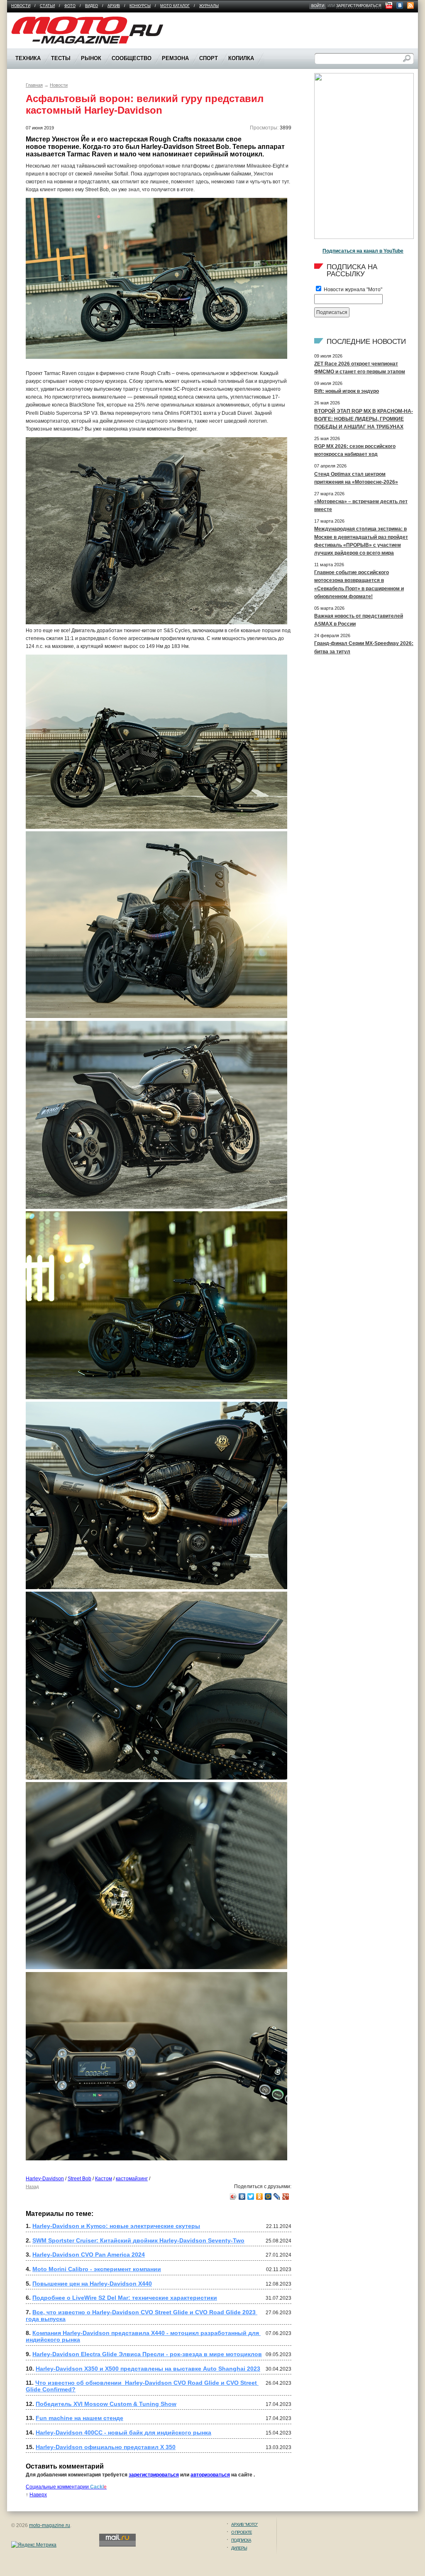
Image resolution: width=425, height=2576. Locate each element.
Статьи (47, 6)
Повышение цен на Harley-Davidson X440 (92, 2284)
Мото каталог (175, 6)
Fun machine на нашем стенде (79, 2418)
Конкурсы (140, 6)
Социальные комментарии (66, 2487)
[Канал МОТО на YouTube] (389, 5)
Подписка (241, 2540)
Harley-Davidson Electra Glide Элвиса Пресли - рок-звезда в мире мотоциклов (147, 2354)
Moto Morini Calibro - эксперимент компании (97, 2269)
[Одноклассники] (260, 2196)
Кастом (104, 2179)
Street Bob (79, 2179)
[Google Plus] (286, 2196)
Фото (70, 6)
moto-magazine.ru (50, 2525)
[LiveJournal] (277, 2196)
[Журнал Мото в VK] (400, 5)
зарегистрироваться (359, 6)
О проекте (242, 2532)
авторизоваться (210, 2475)
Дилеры (239, 2548)
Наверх (38, 2495)
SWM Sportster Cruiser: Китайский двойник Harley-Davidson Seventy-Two (138, 2240)
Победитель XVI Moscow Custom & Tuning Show (106, 2404)
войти (318, 6)
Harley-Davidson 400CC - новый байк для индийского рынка (123, 2432)
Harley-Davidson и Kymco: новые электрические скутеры (116, 2226)
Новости (21, 6)
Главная (34, 85)
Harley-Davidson (45, 2179)
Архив (114, 6)
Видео (92, 6)
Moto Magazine (29, 20)
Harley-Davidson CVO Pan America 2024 (89, 2255)
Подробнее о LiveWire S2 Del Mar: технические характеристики (125, 2298)
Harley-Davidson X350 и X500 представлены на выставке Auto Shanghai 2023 (148, 2369)
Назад (32, 2186)
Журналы (209, 6)
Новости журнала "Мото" (352, 290)
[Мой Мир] (268, 2196)
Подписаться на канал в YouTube (363, 251)
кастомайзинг (132, 2179)
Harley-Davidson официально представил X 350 (106, 2447)
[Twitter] (251, 2196)
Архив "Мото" (244, 2524)
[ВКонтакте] (242, 2196)
